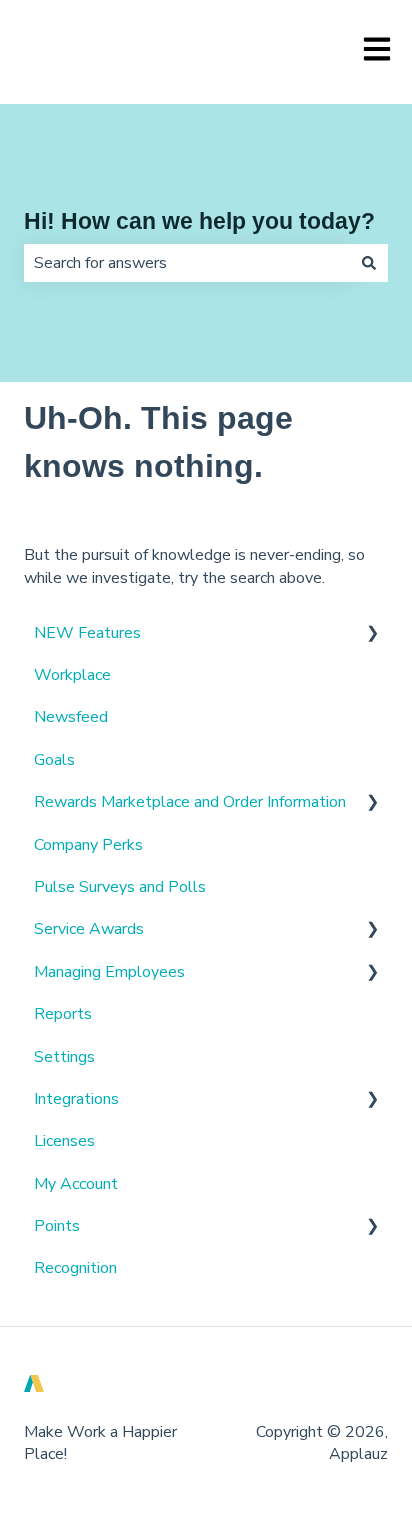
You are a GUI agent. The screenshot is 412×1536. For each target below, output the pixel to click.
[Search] (369, 263)
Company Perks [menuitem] (88, 845)
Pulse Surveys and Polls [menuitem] (120, 887)
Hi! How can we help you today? (199, 221)
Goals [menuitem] (54, 760)
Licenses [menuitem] (64, 1141)
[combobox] (187, 263)
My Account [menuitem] (76, 1184)
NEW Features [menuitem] (87, 633)
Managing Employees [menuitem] (109, 972)
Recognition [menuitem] (75, 1268)
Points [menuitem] (57, 1226)
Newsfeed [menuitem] (71, 717)
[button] (372, 634)
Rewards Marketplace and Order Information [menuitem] (190, 802)
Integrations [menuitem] (76, 1099)
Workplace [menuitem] (72, 675)
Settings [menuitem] (64, 1057)
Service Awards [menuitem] (89, 929)
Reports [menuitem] (63, 1014)
